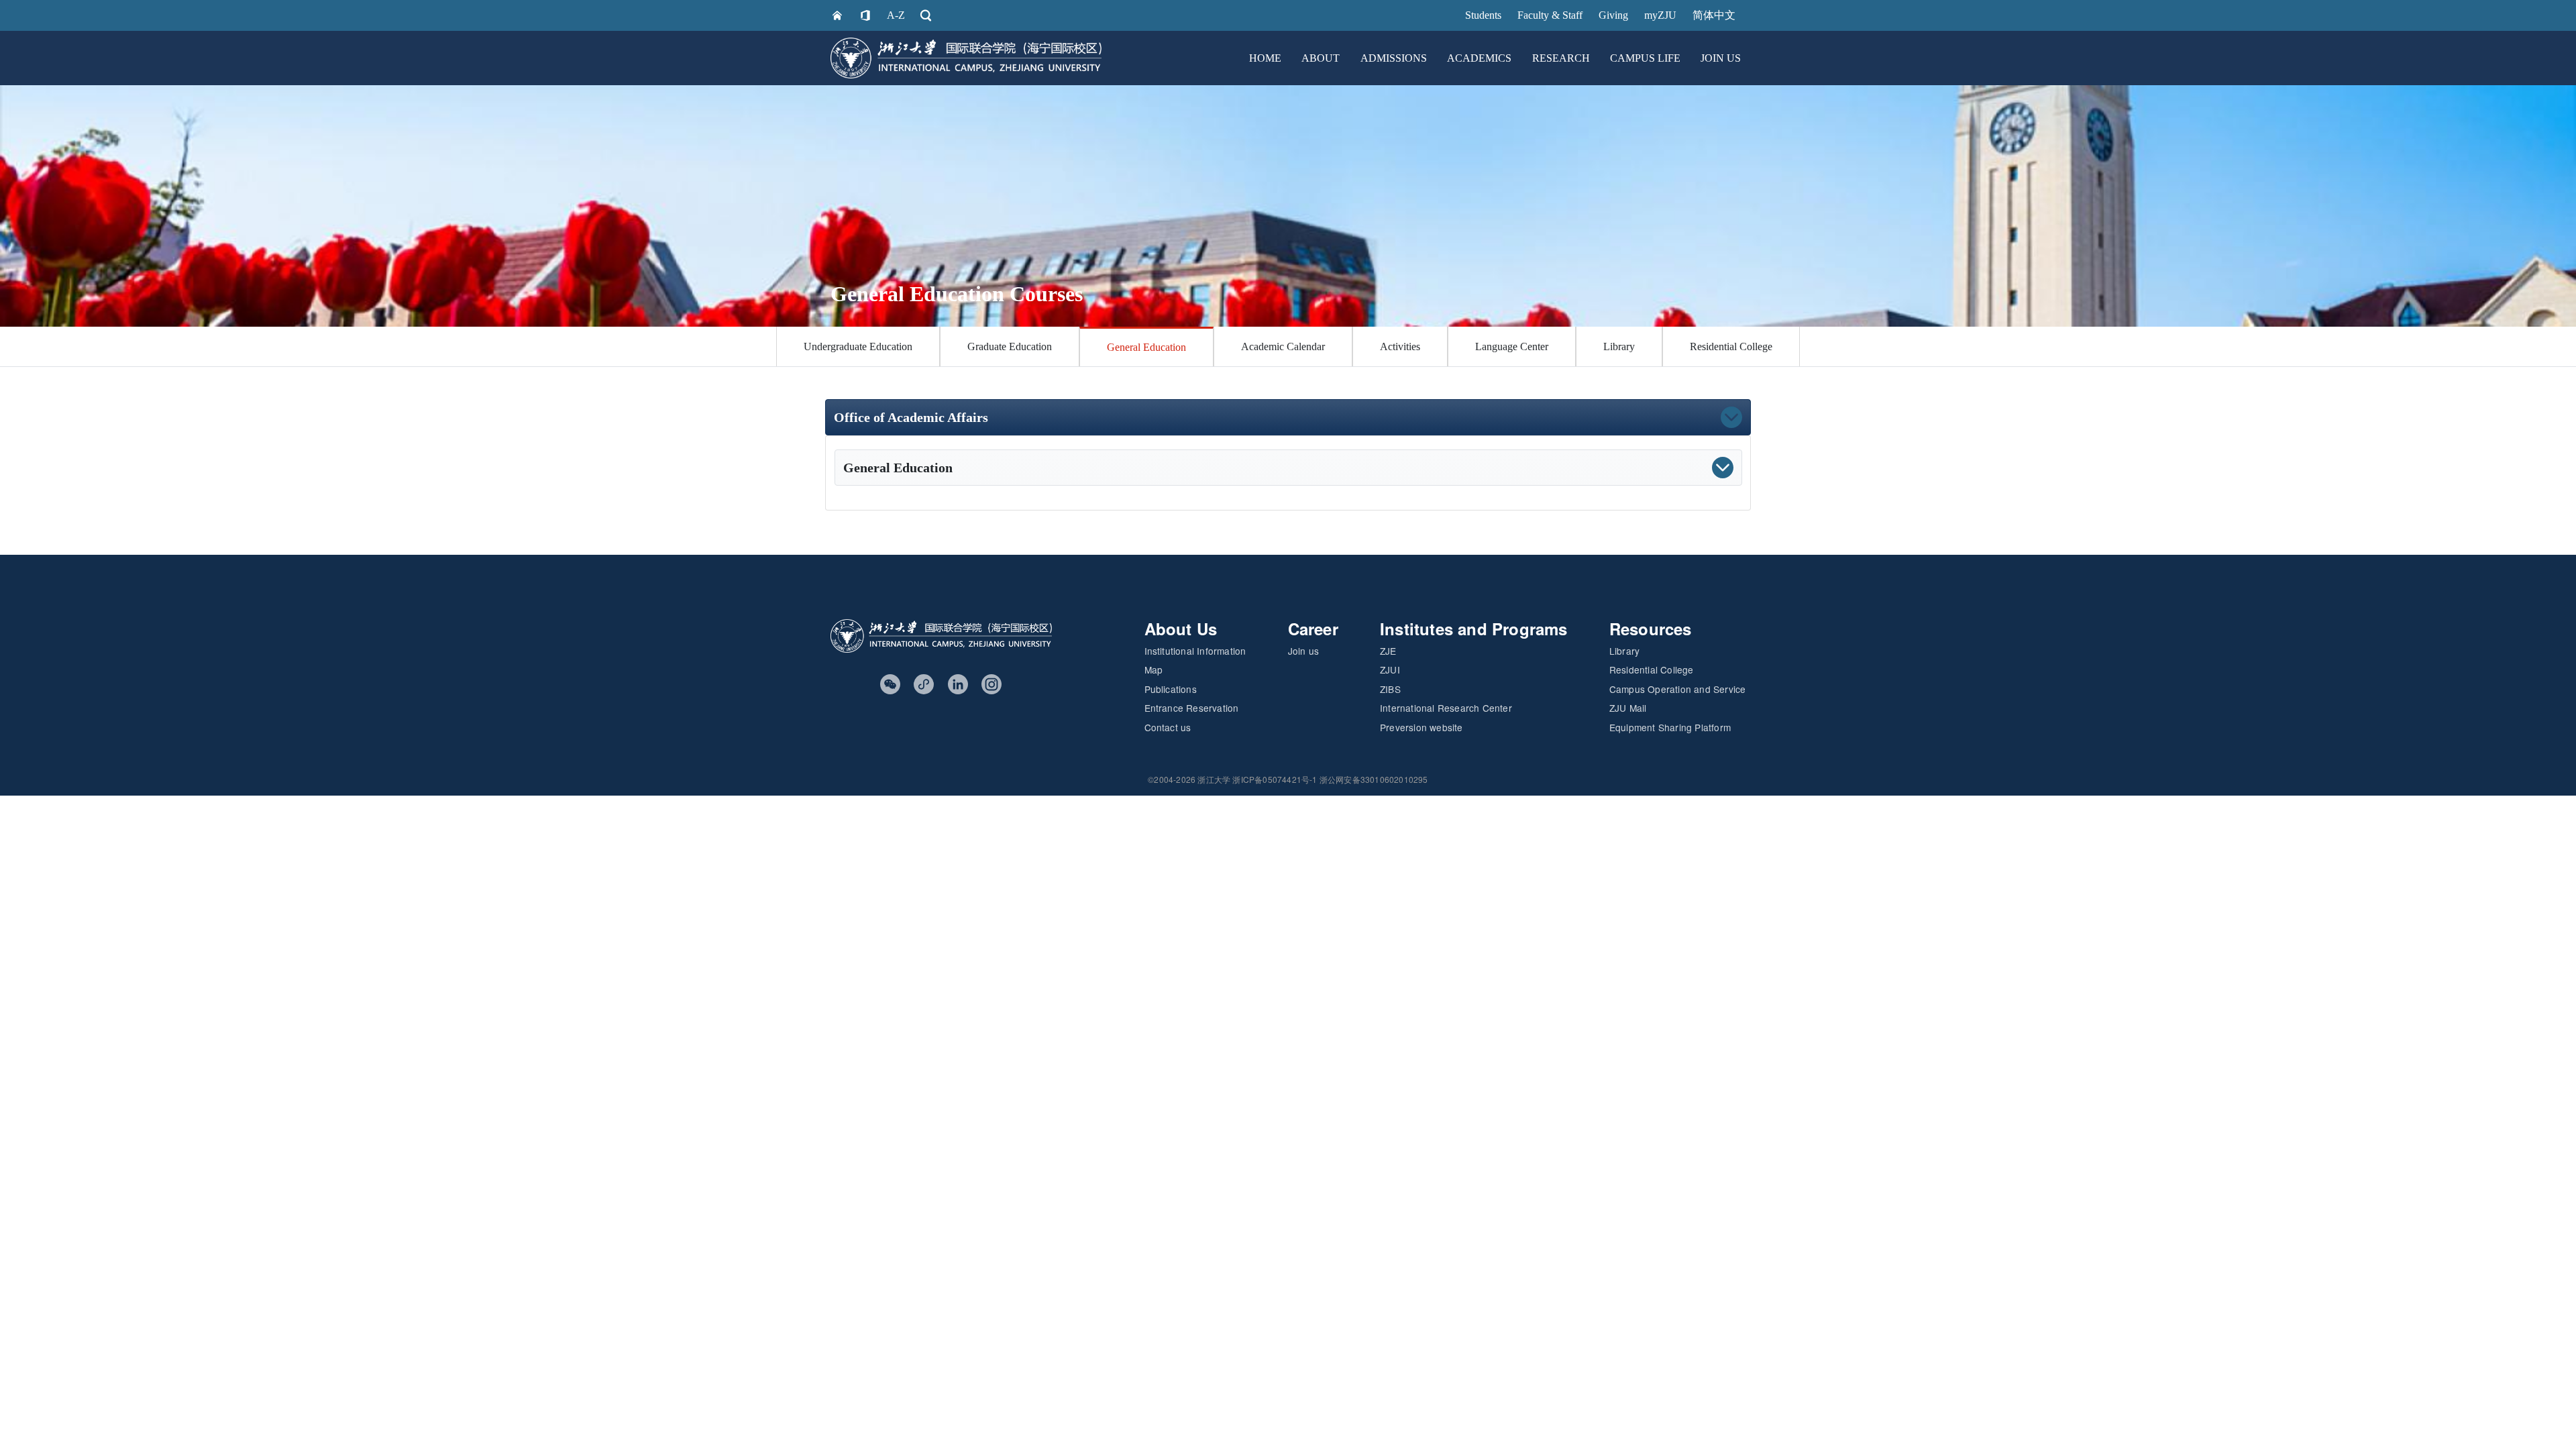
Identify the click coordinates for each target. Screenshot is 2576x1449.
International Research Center (1446, 708)
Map (1154, 669)
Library (1619, 346)
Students (1483, 15)
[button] (1365, 417)
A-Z (896, 15)
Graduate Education (1010, 346)
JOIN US (1721, 58)
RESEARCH (1561, 58)
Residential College (1731, 346)
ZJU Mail (1628, 708)
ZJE (1388, 651)
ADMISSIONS (1394, 58)
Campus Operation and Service (1678, 689)
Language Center (1512, 346)
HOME (1265, 58)
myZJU (1660, 15)
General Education (1146, 347)
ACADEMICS (1479, 58)
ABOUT (1321, 58)
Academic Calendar (1283, 346)
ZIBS (1390, 689)
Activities (1400, 346)
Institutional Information (1195, 651)
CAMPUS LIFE (1645, 58)
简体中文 (1714, 15)
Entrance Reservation (1192, 708)
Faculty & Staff (1550, 15)
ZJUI (1390, 669)
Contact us (1168, 727)
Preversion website (1421, 727)
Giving (1613, 15)
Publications (1171, 689)
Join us (1303, 651)
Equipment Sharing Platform (1670, 727)
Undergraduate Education (858, 346)
